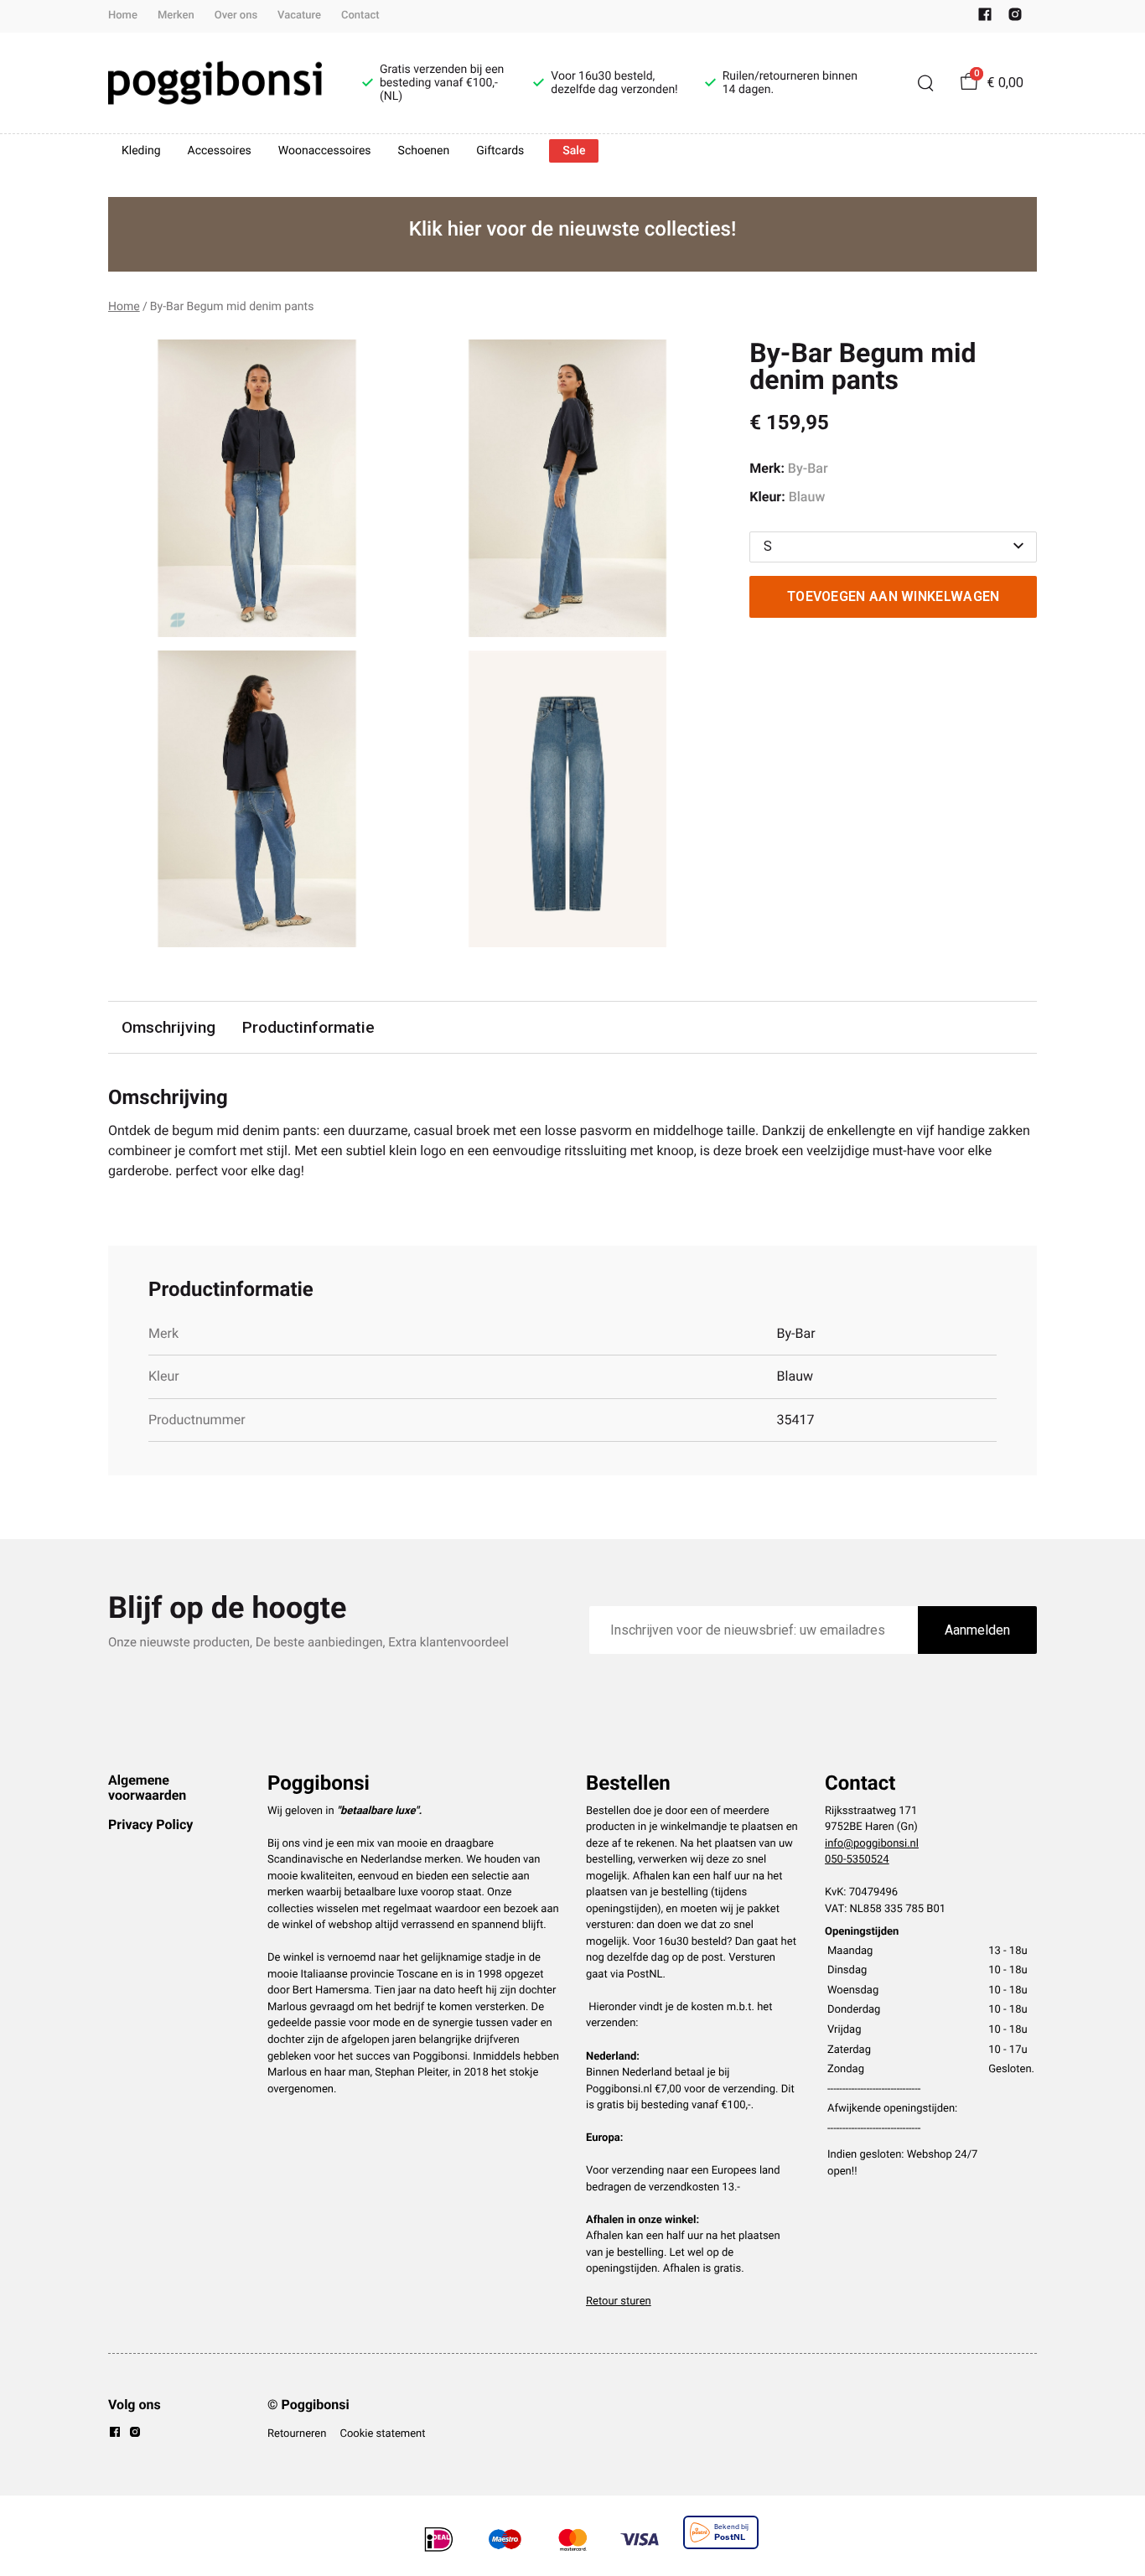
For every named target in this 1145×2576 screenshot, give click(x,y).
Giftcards (500, 151)
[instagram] (1015, 18)
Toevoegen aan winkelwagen (894, 596)
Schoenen (424, 151)
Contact (360, 16)
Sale (574, 151)
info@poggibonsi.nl (872, 1844)
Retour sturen (619, 2301)
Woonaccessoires (325, 151)
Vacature (299, 16)
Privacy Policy (150, 1824)
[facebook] (985, 18)
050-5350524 (857, 1860)
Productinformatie (308, 1027)
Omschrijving (168, 1027)
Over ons (236, 16)
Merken (176, 16)
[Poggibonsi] (215, 83)
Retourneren (297, 2434)
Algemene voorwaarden (147, 1788)
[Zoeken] (925, 83)
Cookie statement (382, 2434)
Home (123, 16)
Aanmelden (977, 1630)
